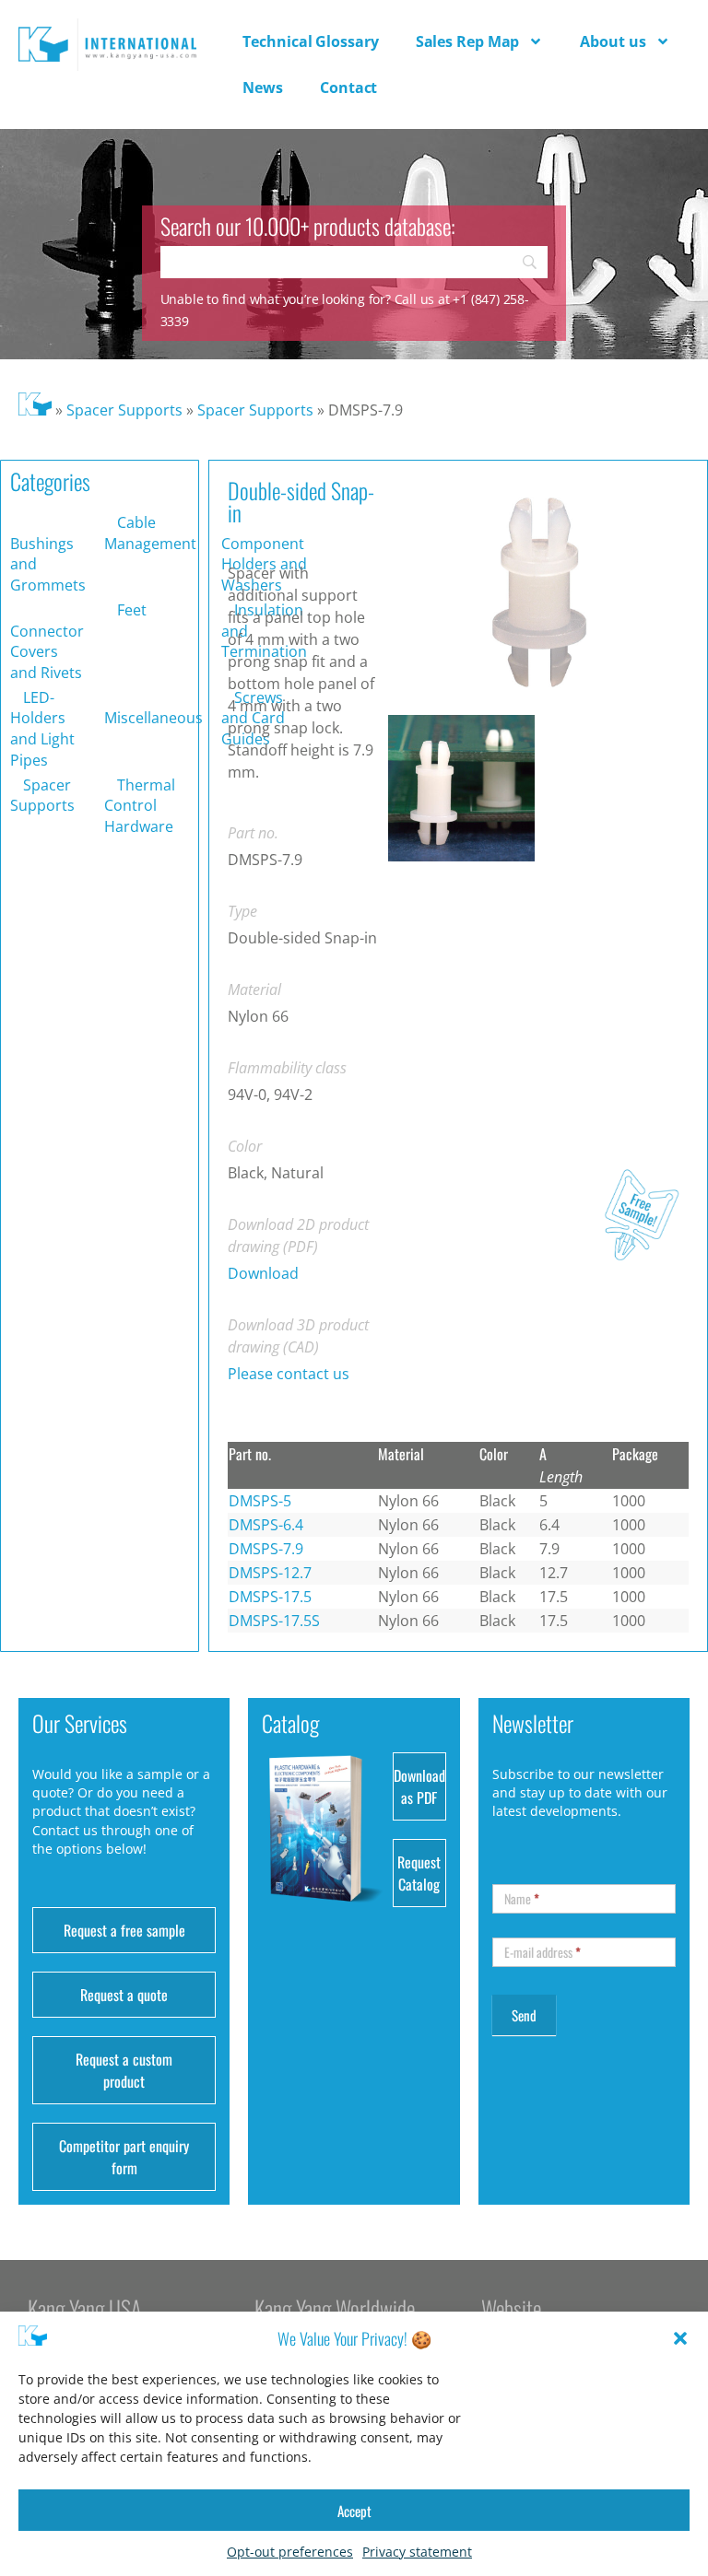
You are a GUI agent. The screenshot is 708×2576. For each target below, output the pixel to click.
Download (263, 1273)
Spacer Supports (124, 410)
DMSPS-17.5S (274, 1621)
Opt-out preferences (290, 2552)
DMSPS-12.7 (270, 1573)
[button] (680, 2338)
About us (613, 41)
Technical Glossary (310, 41)
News (263, 88)
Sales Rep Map (468, 41)
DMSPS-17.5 (270, 1597)
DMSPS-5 (260, 1501)
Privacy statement (417, 2552)
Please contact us (289, 1374)
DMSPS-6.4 (266, 1525)
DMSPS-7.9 (266, 1549)
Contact (348, 88)
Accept (354, 2511)
